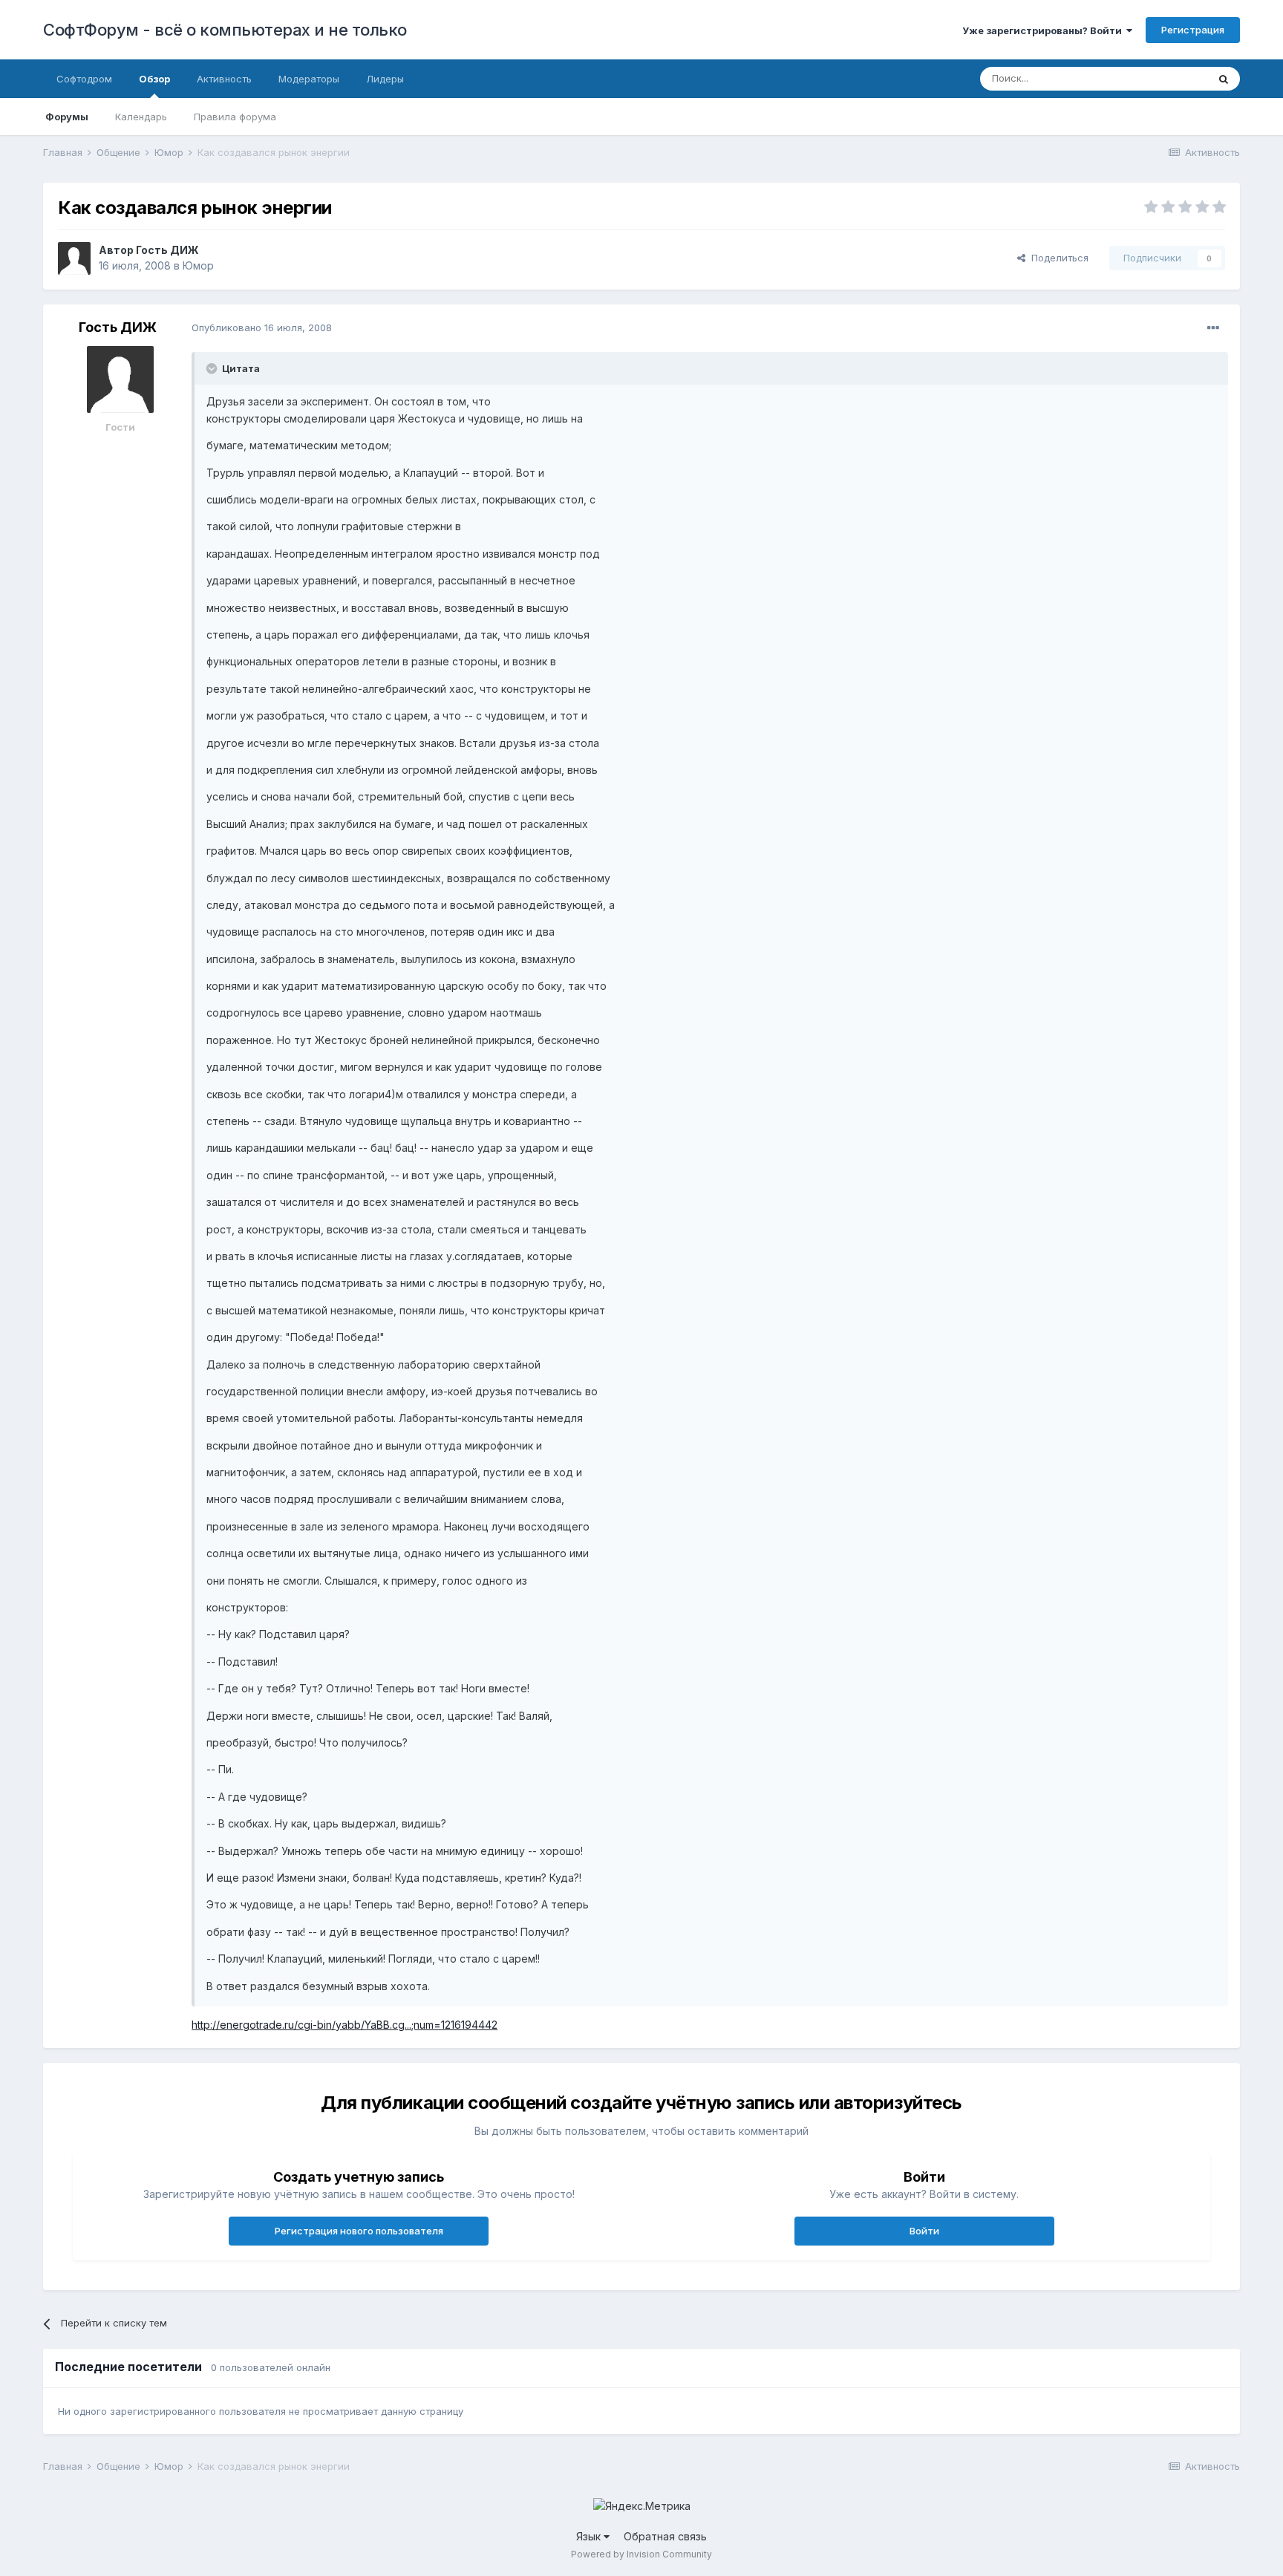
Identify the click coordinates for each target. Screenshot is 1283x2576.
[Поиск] (1224, 79)
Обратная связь (665, 2536)
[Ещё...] (1213, 328)
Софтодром (84, 79)
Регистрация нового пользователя (359, 2231)
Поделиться (1057, 258)
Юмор (198, 265)
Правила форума (235, 117)
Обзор (154, 79)
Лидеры (385, 79)
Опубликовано (262, 327)
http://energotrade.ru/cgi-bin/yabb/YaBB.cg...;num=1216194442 (345, 2025)
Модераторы (309, 79)
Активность (224, 79)
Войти (924, 2231)
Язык (590, 2536)
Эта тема (1168, 78)
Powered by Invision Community (641, 2554)
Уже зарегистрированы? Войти (1044, 30)
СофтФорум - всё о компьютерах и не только (225, 30)
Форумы (67, 117)
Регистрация (1193, 30)
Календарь (141, 117)
